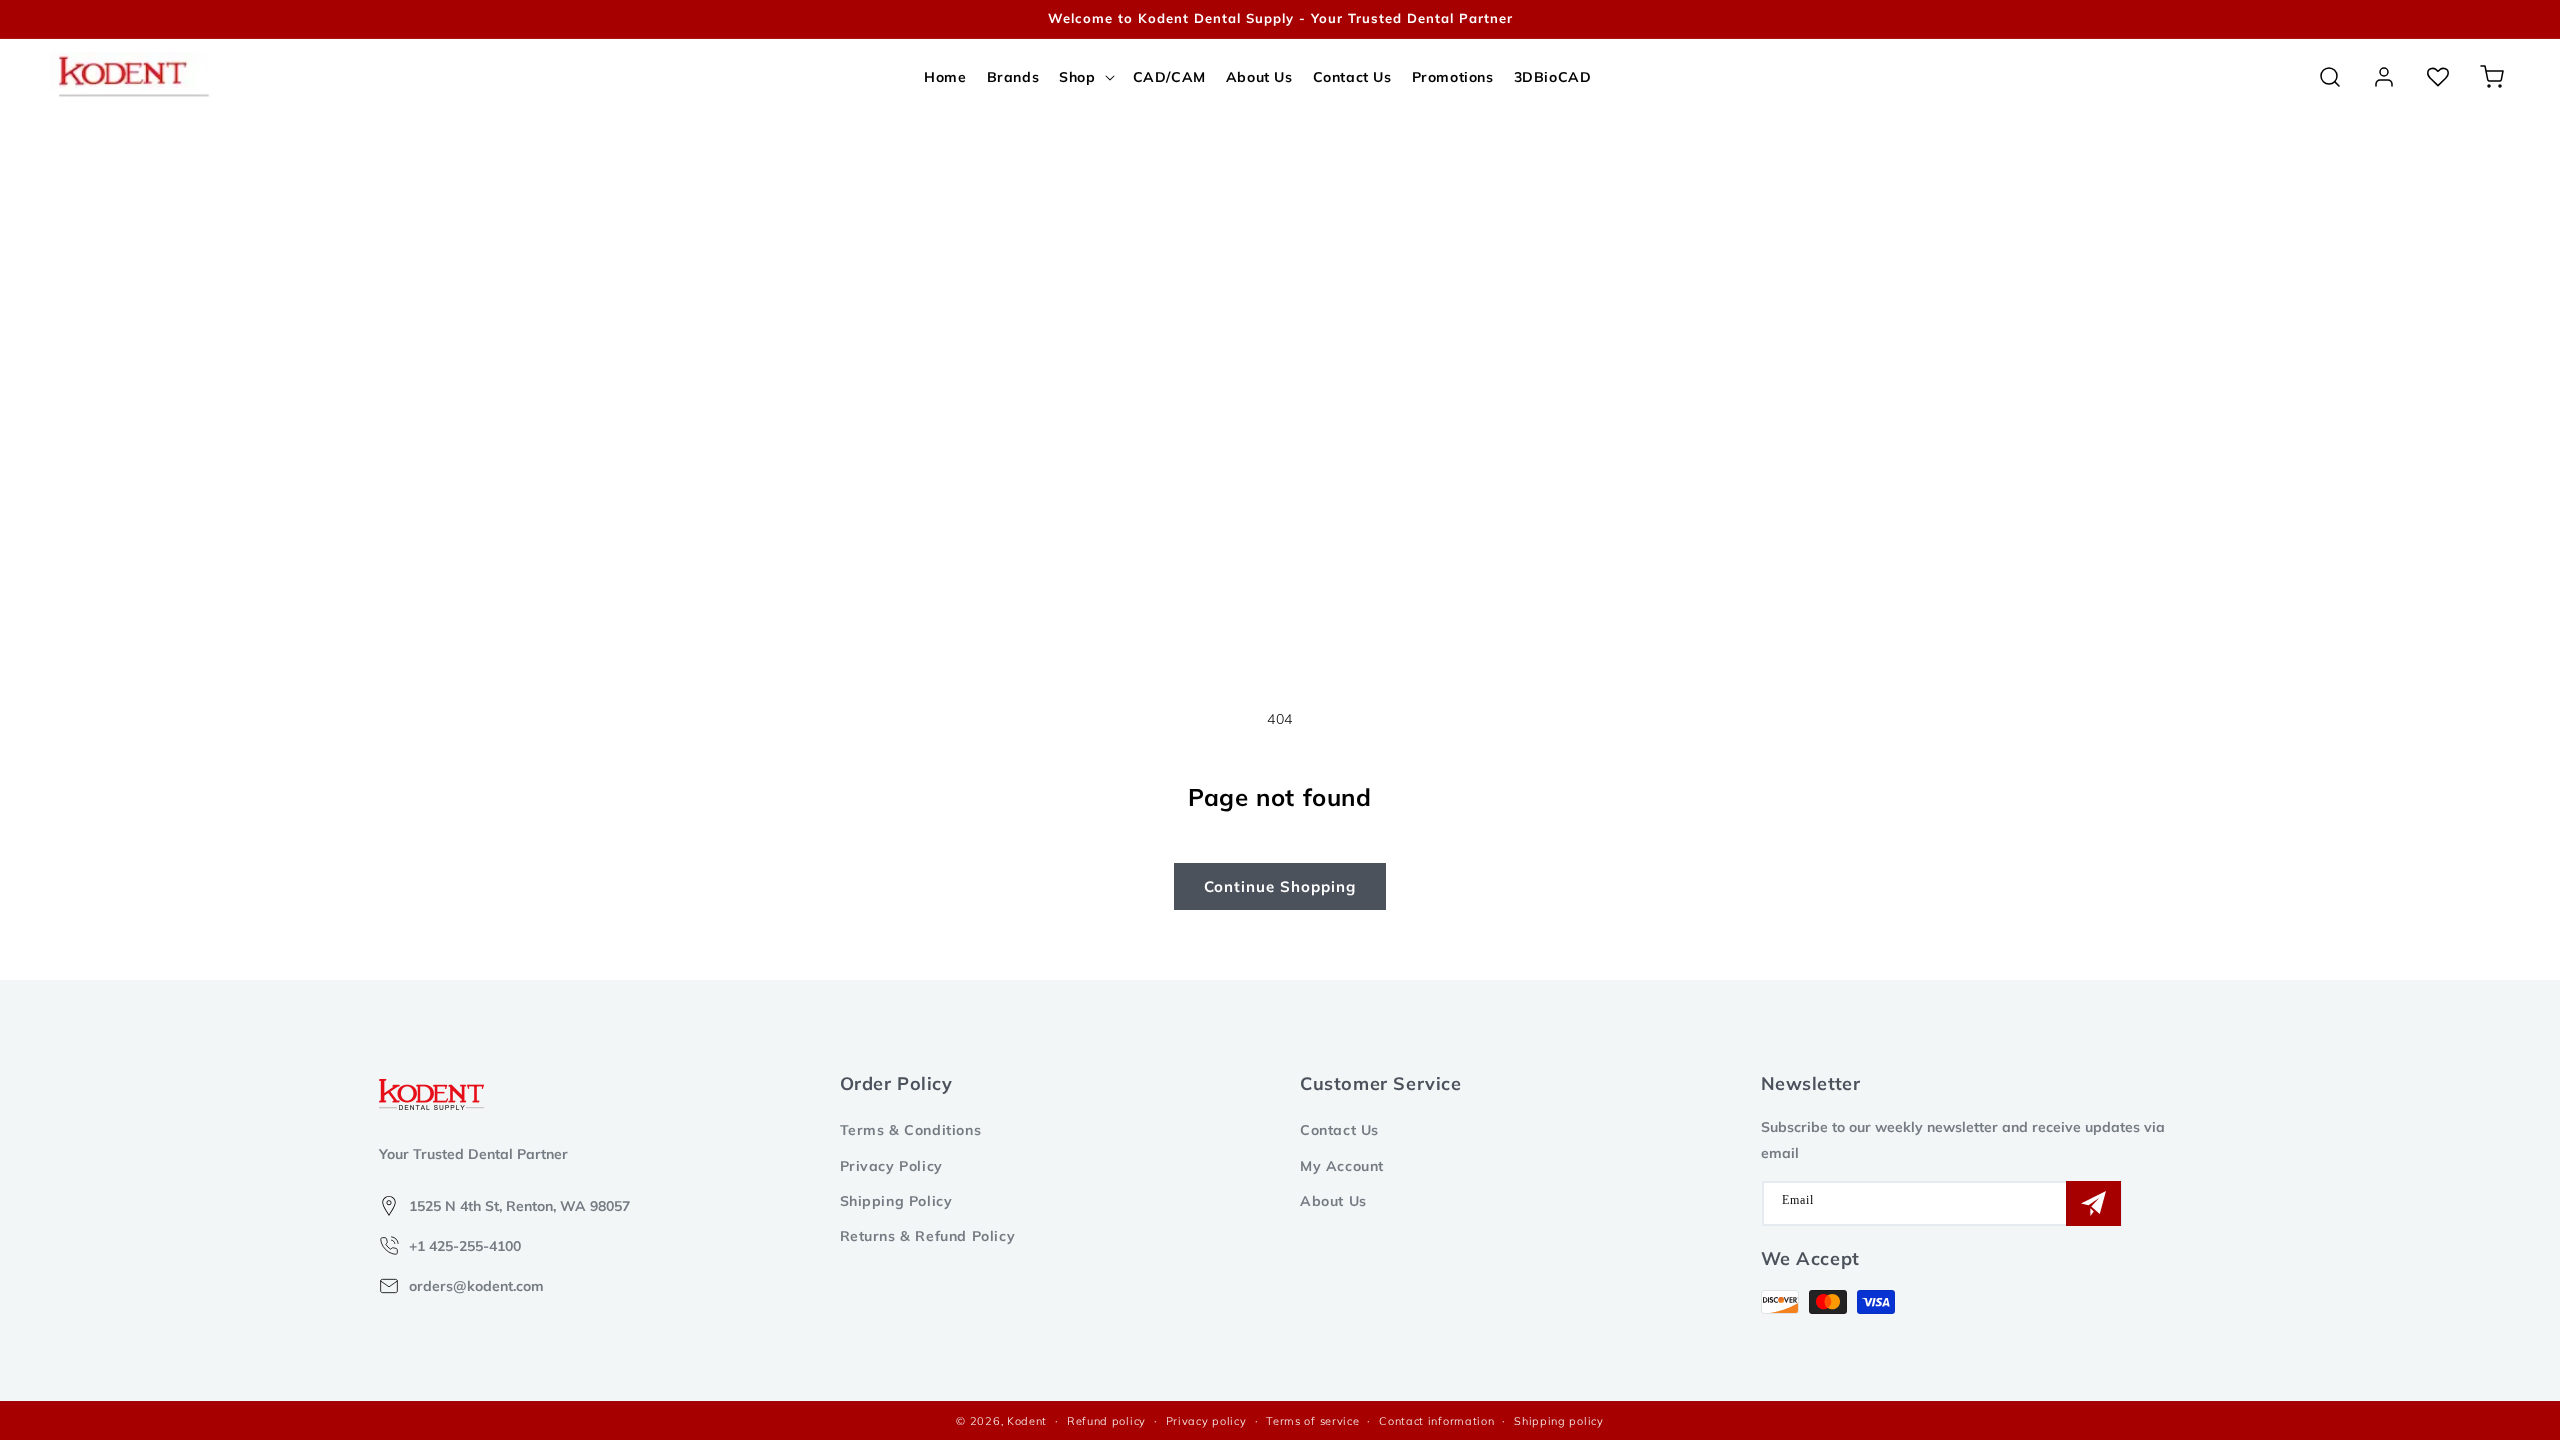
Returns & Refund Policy (928, 1236)
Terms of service (1312, 1421)
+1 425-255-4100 (465, 1246)
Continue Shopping (1280, 886)
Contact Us (1339, 1130)
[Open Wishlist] (2438, 77)
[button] (1085, 77)
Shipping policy (1559, 1421)
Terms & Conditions (911, 1130)
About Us (1333, 1201)
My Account (1342, 1166)
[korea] (2480, 19)
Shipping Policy (896, 1201)
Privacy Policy (891, 1166)
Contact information (1436, 1421)
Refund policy (1106, 1421)
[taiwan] (2509, 19)
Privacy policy (1206, 1421)
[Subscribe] (2093, 1203)
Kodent (1027, 1421)
